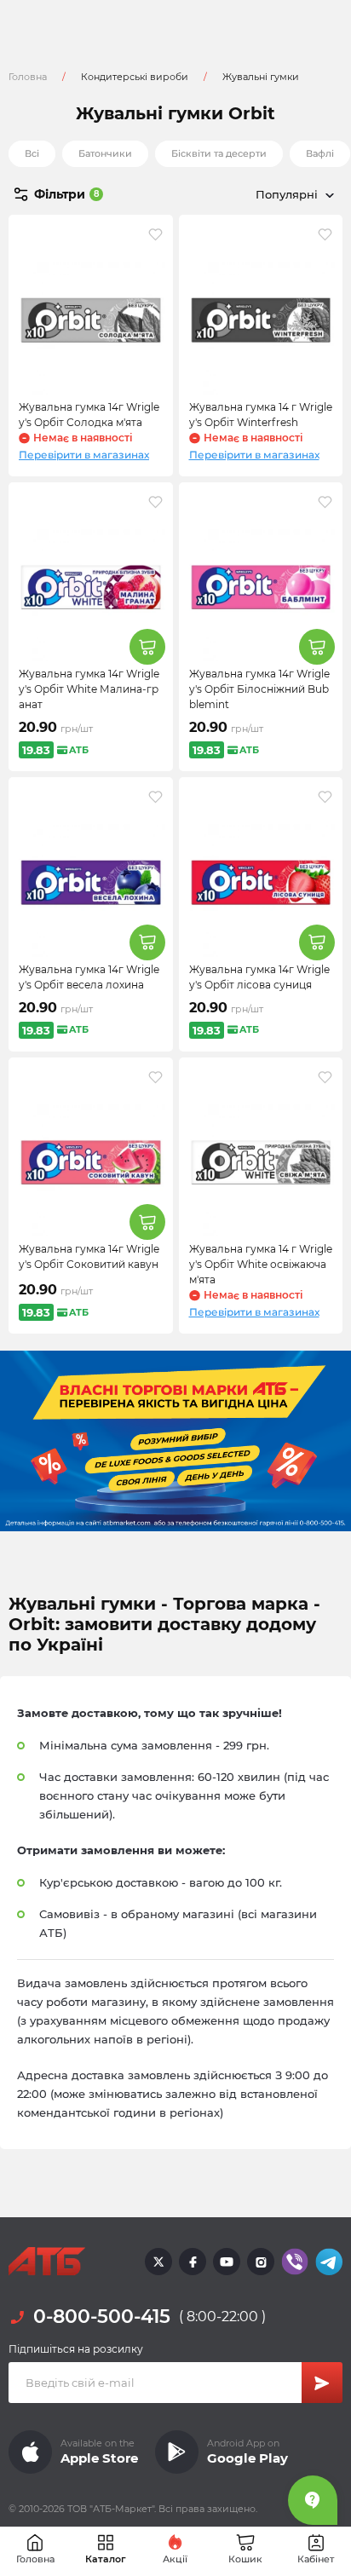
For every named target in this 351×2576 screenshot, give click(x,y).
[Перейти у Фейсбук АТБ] (193, 2262)
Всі (32, 153)
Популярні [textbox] (287, 194)
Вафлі (320, 153)
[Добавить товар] (147, 647)
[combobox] (259, 194)
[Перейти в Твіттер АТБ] (158, 2262)
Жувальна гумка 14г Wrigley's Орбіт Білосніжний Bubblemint (259, 689)
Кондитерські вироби (135, 77)
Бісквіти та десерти (219, 153)
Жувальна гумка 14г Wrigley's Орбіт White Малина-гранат (89, 689)
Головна (28, 77)
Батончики (105, 153)
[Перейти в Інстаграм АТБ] (261, 2262)
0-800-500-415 (102, 2317)
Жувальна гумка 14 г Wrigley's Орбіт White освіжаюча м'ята (261, 1264)
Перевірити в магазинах (84, 455)
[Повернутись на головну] (47, 2262)
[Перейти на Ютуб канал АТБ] (227, 2262)
